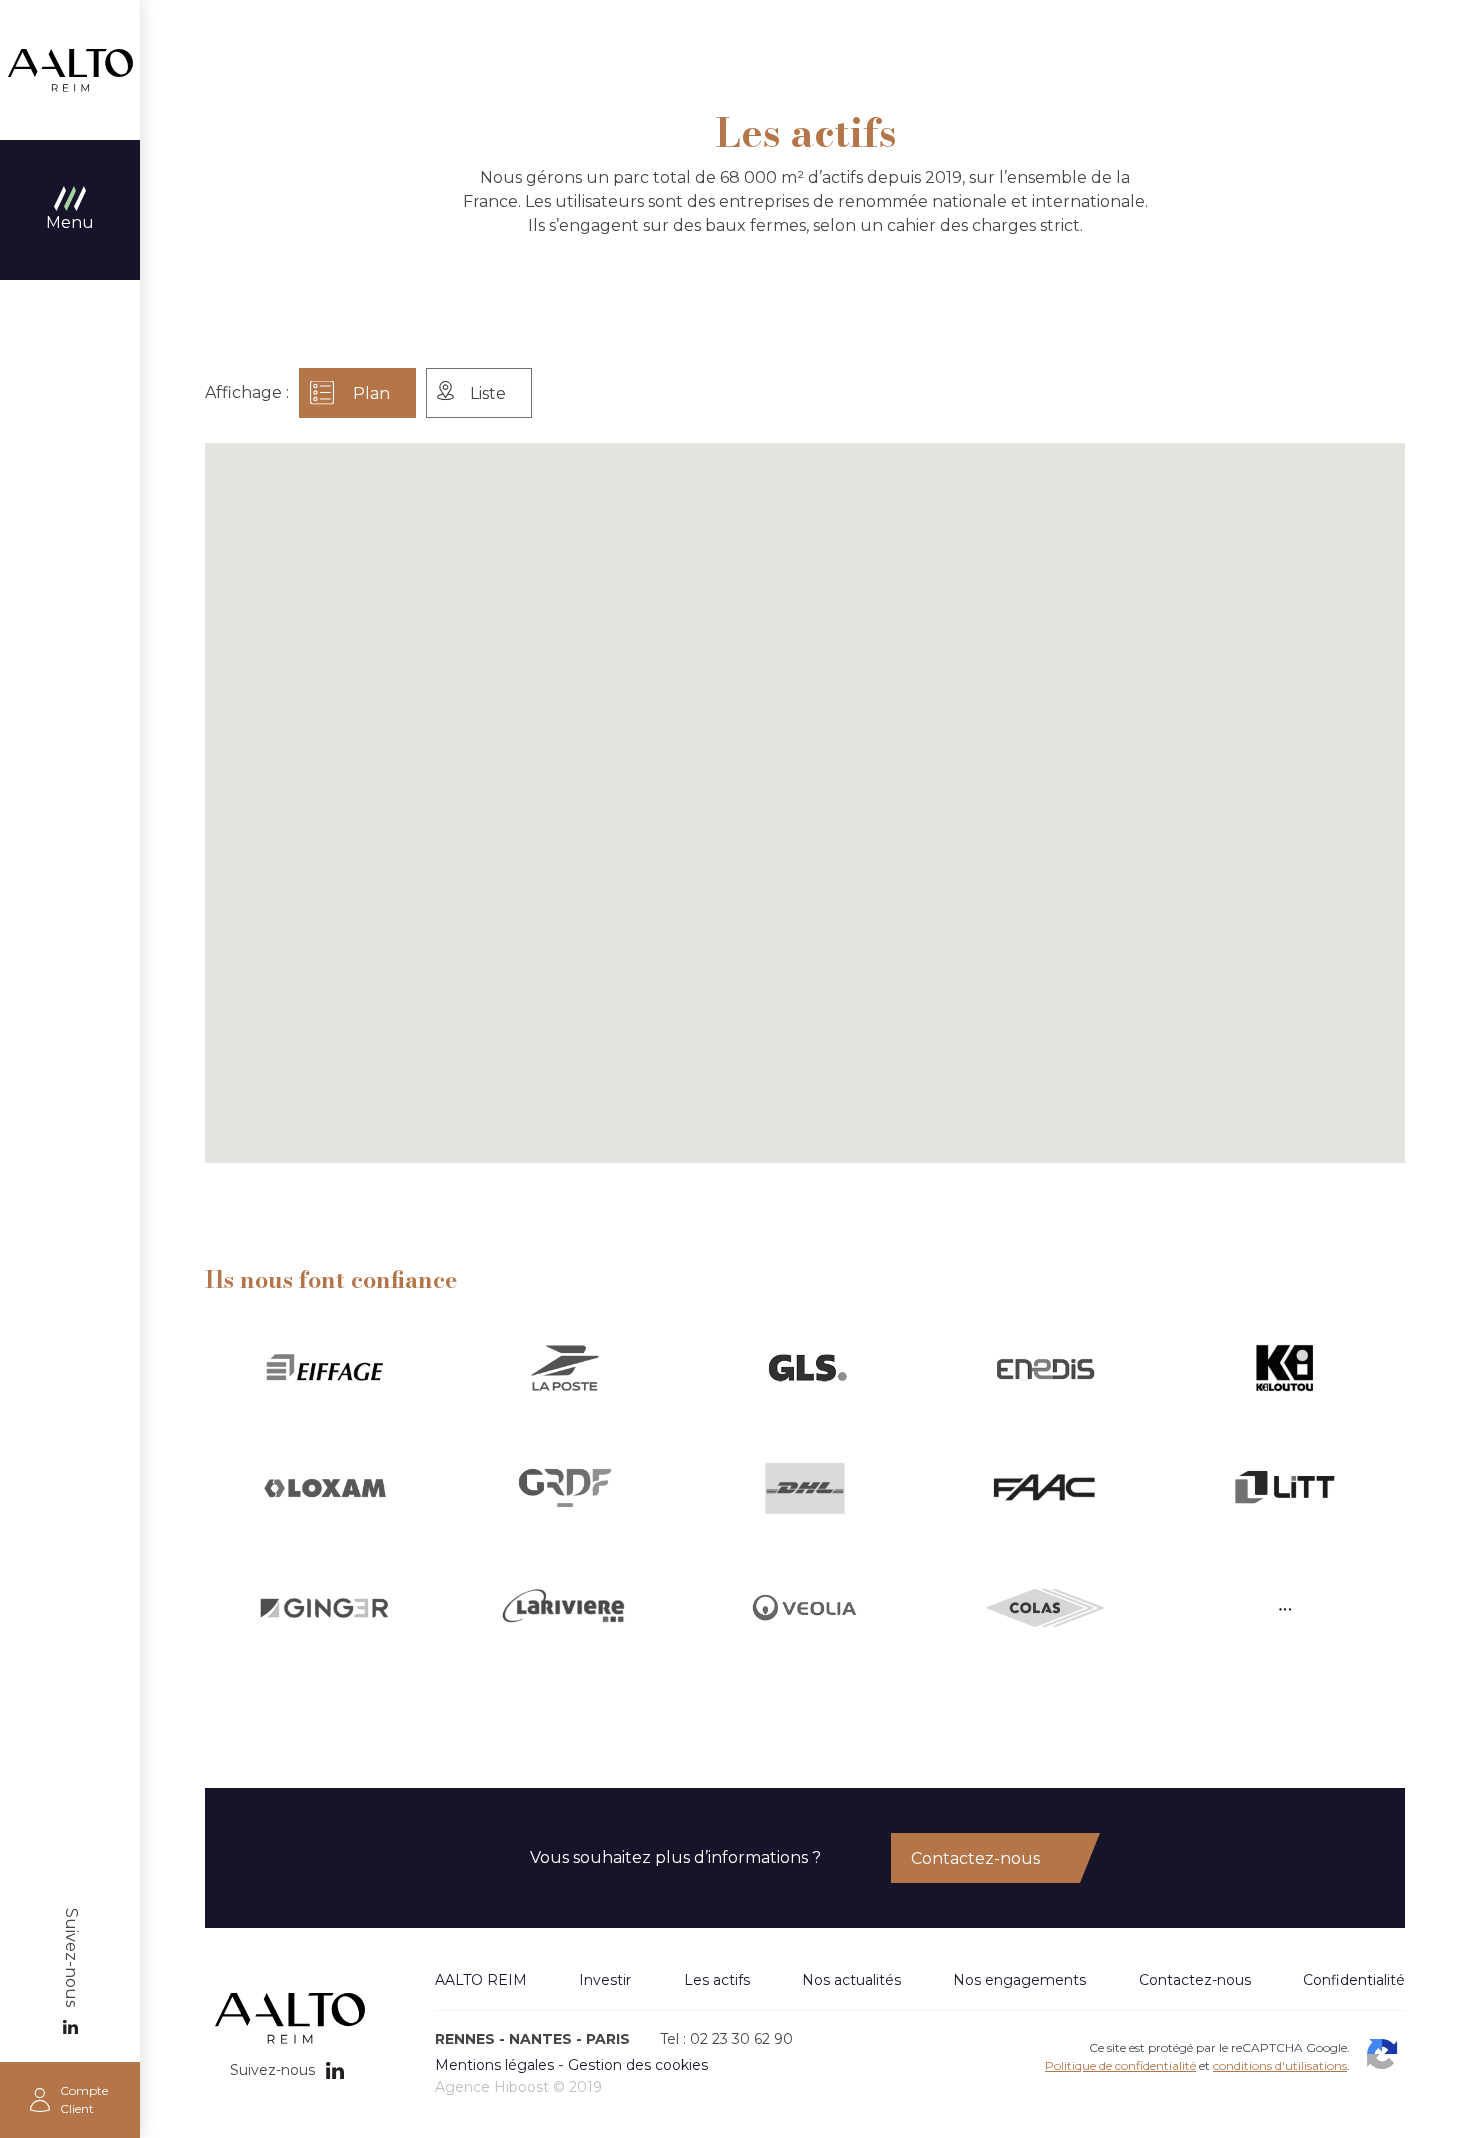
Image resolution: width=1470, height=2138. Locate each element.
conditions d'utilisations (1280, 2065)
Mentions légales (494, 2065)
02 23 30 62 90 (741, 2039)
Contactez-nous (975, 1858)
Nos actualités (851, 1980)
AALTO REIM (70, 70)
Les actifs (717, 1980)
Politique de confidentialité (1120, 2065)
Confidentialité (1354, 1980)
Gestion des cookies (638, 2065)
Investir (605, 1980)
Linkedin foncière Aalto (70, 2027)
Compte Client (84, 2099)
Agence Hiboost (492, 2087)
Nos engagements (1019, 1980)
